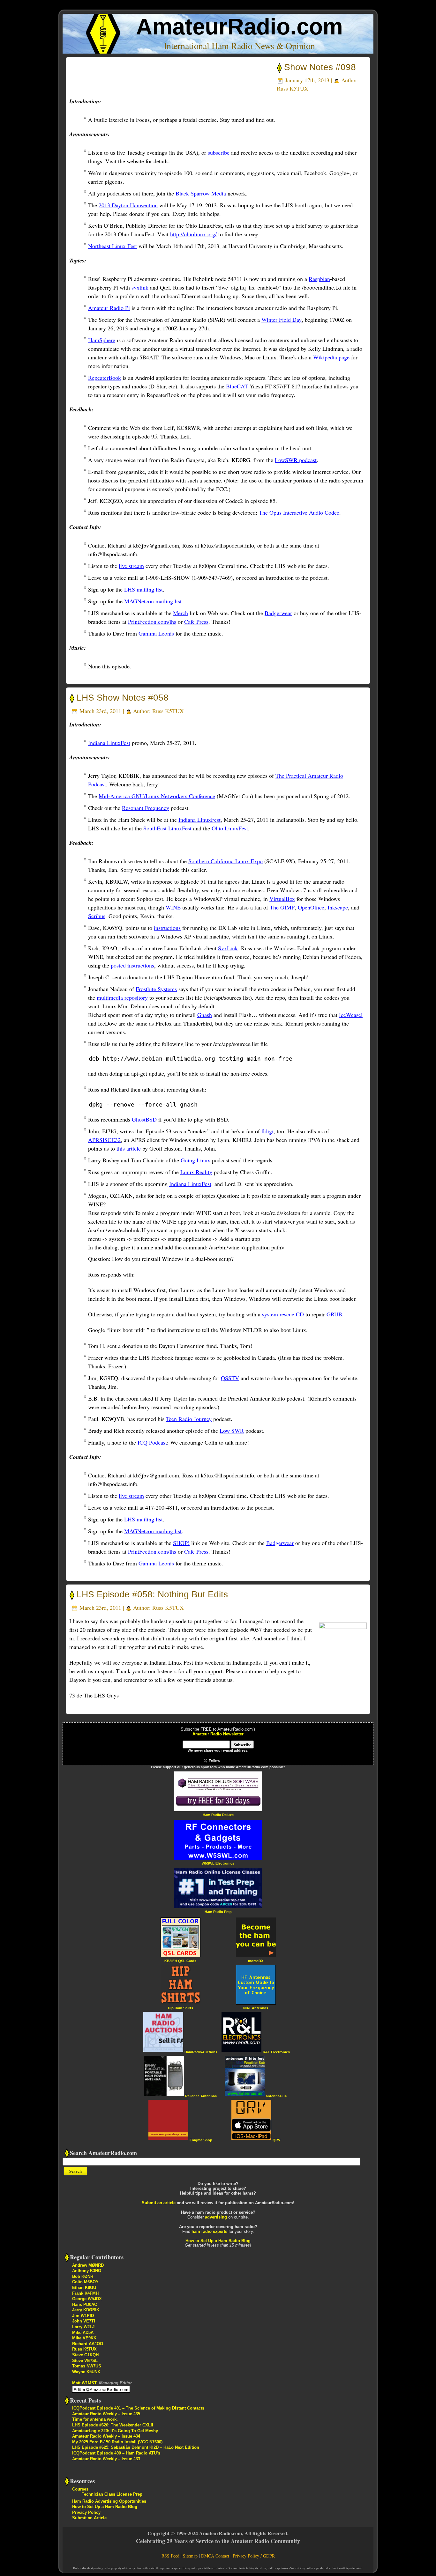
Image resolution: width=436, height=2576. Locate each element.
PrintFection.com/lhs (152, 622)
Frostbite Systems (156, 989)
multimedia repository (122, 997)
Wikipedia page (331, 357)
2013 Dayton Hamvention (128, 205)
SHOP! (181, 1543)
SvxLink (228, 948)
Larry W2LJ (83, 2327)
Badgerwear (278, 613)
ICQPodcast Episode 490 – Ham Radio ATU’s (116, 2453)
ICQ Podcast (152, 1442)
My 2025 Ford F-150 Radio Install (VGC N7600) (117, 2442)
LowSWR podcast (296, 460)
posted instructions (132, 965)
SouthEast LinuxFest (167, 828)
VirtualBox (282, 899)
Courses (80, 2489)
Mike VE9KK (84, 2338)
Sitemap (190, 2556)
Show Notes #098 (320, 67)
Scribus (97, 916)
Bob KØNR (83, 2276)
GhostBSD (144, 1119)
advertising (216, 2217)
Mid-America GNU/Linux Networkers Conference (157, 796)
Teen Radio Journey (189, 1419)
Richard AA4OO (88, 2344)
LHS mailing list (143, 589)
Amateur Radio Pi (109, 308)
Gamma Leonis (156, 633)
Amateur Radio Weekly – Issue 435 (106, 2414)
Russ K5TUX (293, 88)
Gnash (205, 1015)
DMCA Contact (215, 2556)
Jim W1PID (83, 2316)
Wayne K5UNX (86, 2372)
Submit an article (159, 2203)
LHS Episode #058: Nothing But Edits (152, 1594)
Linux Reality (196, 1172)
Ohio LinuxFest (230, 828)
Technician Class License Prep (112, 2494)
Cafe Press (196, 622)
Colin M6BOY (85, 2282)
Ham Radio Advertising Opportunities (109, 2501)
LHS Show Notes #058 (123, 698)
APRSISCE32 (104, 1140)
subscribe (219, 152)
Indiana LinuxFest (109, 743)
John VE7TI (84, 2321)
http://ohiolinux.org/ (193, 234)
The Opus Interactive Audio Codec (299, 512)
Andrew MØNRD (88, 2265)
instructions (167, 928)
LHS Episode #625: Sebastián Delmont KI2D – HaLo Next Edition (136, 2447)
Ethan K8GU (84, 2288)
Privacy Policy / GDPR (254, 2556)
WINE (173, 907)
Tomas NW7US (87, 2366)
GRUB (334, 1314)
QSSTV (230, 1378)
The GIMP (282, 907)
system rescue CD (283, 1314)
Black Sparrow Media (201, 193)
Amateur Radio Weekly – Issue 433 (106, 2459)
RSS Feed (170, 2556)
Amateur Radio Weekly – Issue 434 (106, 2436)
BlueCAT (237, 386)
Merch (180, 613)
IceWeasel (351, 1015)
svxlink (140, 287)
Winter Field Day (282, 320)
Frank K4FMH (85, 2293)
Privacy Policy (86, 2512)
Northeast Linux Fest (113, 246)
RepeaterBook (105, 378)
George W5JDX (87, 2299)
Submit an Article (89, 2518)
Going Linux (195, 1160)
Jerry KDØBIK (86, 2310)
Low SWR (232, 1431)
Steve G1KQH (85, 2355)
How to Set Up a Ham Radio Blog (218, 2241)
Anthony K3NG (87, 2271)
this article (129, 1148)
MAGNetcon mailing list (153, 601)
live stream (131, 566)
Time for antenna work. (95, 2419)
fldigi (267, 1131)
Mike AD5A (83, 2333)
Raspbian (319, 279)
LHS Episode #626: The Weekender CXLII (113, 2425)
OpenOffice (311, 907)
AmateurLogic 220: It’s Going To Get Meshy (115, 2431)
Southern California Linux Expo (226, 861)
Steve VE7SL (85, 2361)
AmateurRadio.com (239, 27)
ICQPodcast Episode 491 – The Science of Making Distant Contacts (138, 2408)
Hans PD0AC (85, 2304)
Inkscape (338, 907)
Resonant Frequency (146, 808)
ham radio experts (209, 2231)
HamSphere (102, 340)
